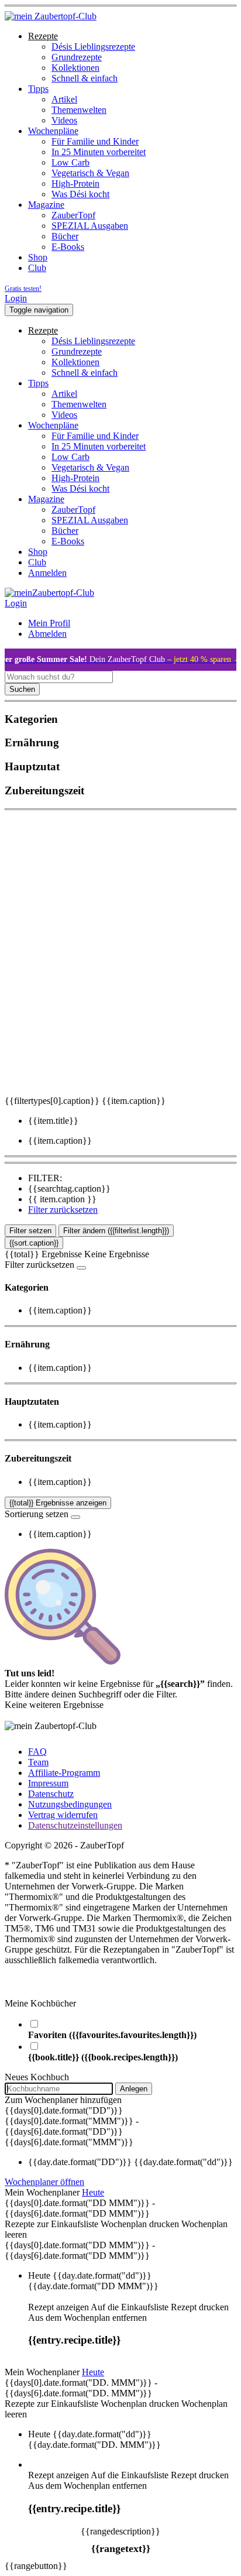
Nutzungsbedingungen (70, 1804)
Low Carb (70, 162)
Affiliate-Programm (64, 1773)
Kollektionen (75, 68)
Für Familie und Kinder (95, 141)
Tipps (38, 89)
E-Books (68, 247)
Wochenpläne (53, 131)
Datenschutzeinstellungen (75, 1825)
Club (37, 268)
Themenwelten (79, 110)
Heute (93, 2192)
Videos (64, 120)
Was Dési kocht (80, 194)
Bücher (65, 236)
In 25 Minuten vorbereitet (99, 152)
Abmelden (47, 634)
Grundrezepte (77, 57)
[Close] (81, 1268)
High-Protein (75, 183)
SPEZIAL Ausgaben (90, 226)
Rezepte (43, 36)
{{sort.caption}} (34, 1243)
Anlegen (134, 2089)
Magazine (46, 205)
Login (16, 298)
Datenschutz (51, 1794)
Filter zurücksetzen (63, 1210)
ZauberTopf (73, 215)
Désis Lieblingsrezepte (93, 47)
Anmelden (47, 573)
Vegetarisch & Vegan (90, 173)
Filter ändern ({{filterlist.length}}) (116, 1231)
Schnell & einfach (85, 78)
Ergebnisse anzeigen (58, 1503)
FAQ (37, 1752)
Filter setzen (30, 1231)
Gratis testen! (23, 289)
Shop (38, 257)
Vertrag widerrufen (63, 1815)
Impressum (48, 1783)
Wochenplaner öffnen (44, 2182)
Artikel (64, 99)
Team (38, 1762)
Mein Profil (49, 623)
